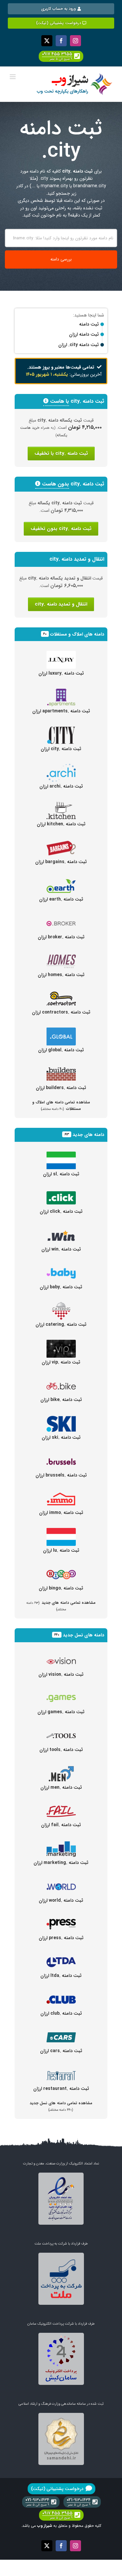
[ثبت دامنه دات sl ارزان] (61, 1155)
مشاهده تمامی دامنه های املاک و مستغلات (61, 1105)
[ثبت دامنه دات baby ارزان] (61, 1268)
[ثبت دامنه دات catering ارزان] (61, 1306)
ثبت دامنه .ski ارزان (61, 1437)
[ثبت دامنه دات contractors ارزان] (61, 993)
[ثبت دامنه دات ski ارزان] (61, 1419)
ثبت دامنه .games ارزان (61, 1712)
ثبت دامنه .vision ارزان (61, 1674)
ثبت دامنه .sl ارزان (61, 1174)
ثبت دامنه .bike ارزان (61, 1400)
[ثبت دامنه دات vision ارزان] (61, 1656)
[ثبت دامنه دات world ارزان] (61, 1882)
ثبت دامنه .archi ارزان (61, 786)
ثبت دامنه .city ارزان (61, 749)
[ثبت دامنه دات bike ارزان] (61, 1381)
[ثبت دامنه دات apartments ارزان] (61, 692)
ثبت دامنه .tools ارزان (61, 1750)
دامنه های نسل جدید (83, 1635)
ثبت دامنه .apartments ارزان (61, 711)
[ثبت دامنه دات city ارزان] (61, 730)
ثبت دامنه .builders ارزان (61, 1088)
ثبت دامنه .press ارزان (61, 1938)
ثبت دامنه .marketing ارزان (61, 1863)
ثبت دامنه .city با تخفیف (61, 454)
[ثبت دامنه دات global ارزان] (61, 1031)
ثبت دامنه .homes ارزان (61, 975)
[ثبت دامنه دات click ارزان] (61, 1193)
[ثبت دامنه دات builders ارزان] (61, 1069)
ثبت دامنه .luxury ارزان (61, 673)
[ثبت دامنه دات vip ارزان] (61, 1343)
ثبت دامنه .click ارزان (61, 1211)
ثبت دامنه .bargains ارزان (61, 862)
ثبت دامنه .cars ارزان (61, 2051)
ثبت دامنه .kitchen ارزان (61, 824)
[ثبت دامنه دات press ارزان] (61, 1919)
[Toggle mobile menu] (13, 77)
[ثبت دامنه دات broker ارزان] (61, 918)
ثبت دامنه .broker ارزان (61, 937)
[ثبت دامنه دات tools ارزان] (61, 1731)
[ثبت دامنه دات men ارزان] (61, 1769)
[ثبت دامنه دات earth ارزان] (61, 880)
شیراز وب (45, 2526)
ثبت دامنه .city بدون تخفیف (61, 529)
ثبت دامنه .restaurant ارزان (61, 2089)
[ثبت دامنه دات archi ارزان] (61, 767)
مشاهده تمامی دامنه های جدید (61, 1606)
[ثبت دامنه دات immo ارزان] (61, 1494)
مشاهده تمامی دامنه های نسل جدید (61, 2106)
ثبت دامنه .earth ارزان (61, 899)
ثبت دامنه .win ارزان (61, 1249)
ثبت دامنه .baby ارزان (61, 1287)
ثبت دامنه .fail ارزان (61, 1825)
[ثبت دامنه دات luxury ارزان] (61, 654)
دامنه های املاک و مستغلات (77, 634)
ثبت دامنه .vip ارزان (61, 1362)
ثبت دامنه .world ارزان (61, 1900)
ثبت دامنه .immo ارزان (61, 1513)
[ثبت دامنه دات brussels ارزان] (61, 1456)
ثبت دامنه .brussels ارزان (61, 1475)
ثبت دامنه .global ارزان (61, 1050)
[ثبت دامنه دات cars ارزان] (61, 2032)
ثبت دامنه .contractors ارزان (61, 1012)
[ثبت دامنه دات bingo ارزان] (61, 1569)
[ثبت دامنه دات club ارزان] (61, 1995)
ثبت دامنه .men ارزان (61, 1787)
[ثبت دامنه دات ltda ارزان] (61, 1957)
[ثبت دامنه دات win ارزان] (61, 1230)
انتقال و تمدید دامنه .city (61, 604)
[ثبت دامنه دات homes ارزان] (61, 956)
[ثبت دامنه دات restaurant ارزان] (61, 2070)
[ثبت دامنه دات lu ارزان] (61, 1532)
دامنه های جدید (88, 1135)
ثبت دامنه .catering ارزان (61, 1324)
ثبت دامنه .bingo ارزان (61, 1588)
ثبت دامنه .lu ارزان (61, 1550)
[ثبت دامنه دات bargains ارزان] (61, 843)
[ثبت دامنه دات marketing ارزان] (61, 1844)
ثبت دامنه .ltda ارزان (61, 1976)
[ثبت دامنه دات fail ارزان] (61, 1806)
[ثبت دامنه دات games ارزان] (61, 1693)
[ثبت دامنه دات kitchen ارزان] (61, 805)
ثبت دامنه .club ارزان (61, 2013)
